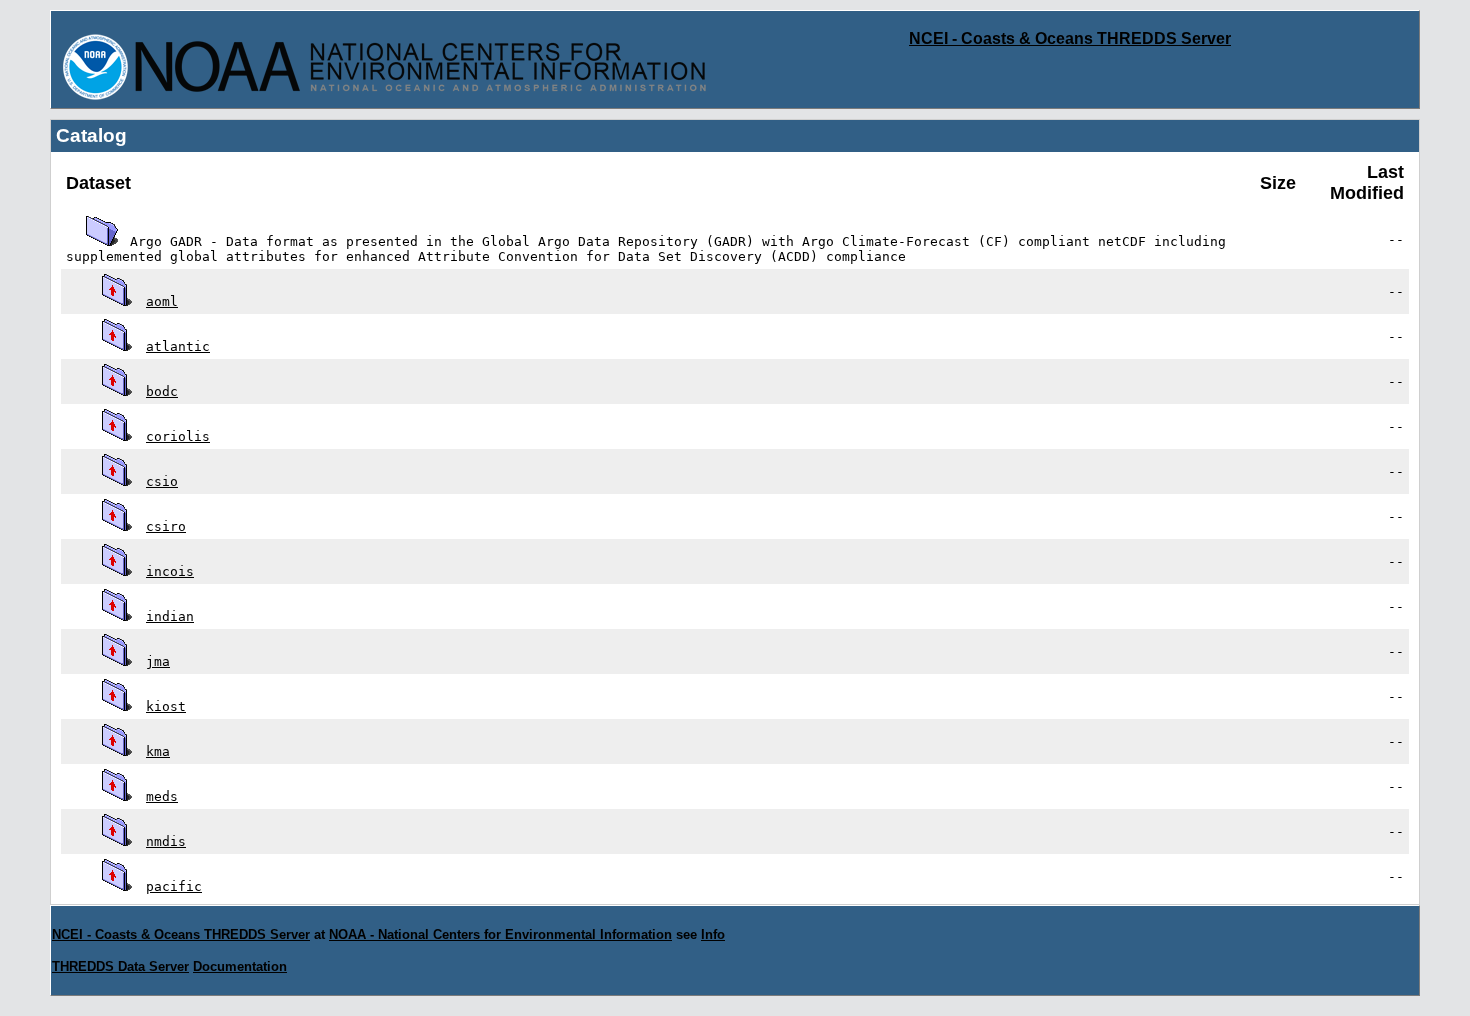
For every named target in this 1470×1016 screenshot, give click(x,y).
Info (713, 934)
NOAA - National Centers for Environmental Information (500, 934)
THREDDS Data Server (120, 966)
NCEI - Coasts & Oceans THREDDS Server (1070, 38)
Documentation (240, 966)
